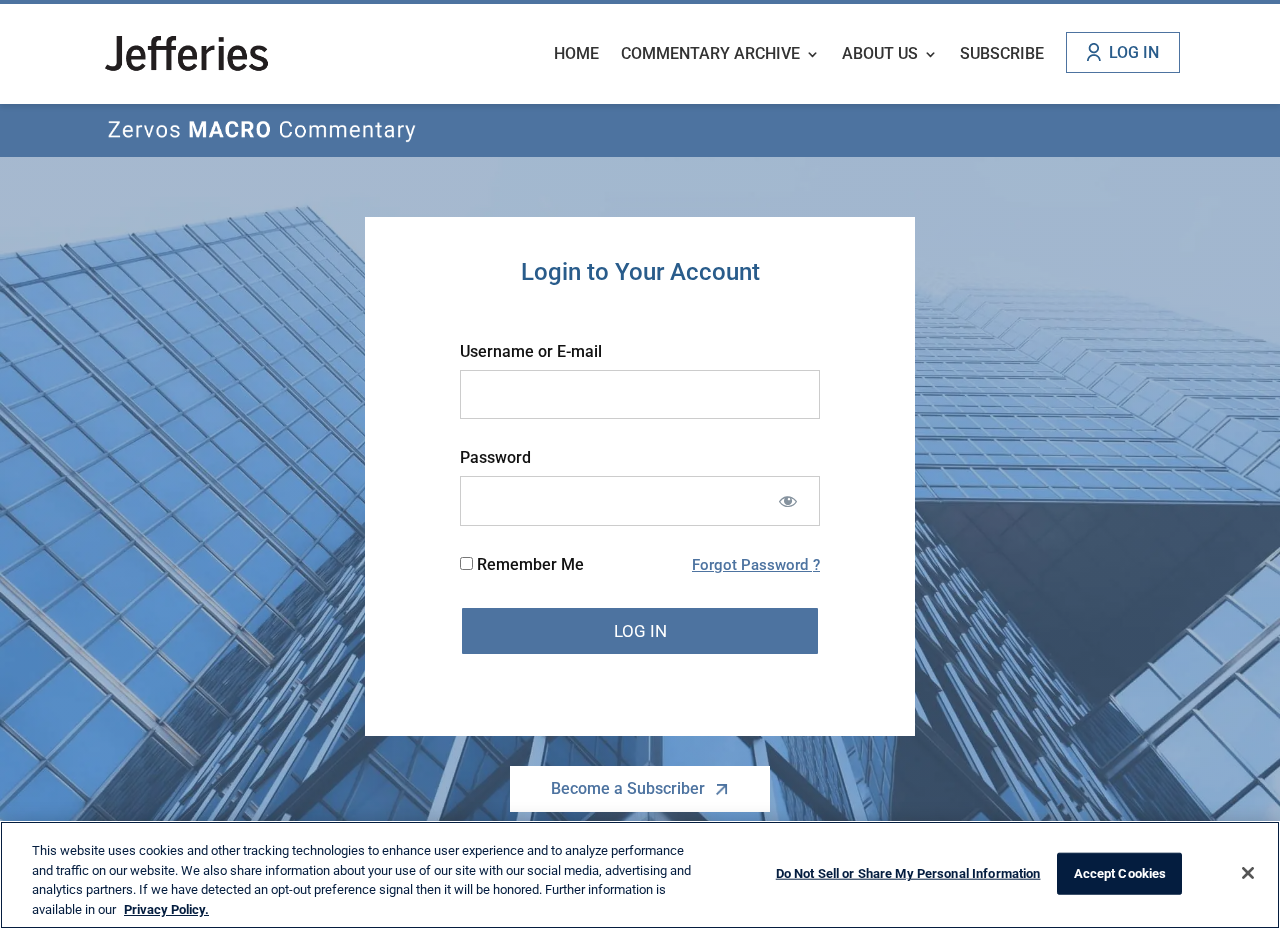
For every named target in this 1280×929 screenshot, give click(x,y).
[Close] (1248, 873)
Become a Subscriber (628, 788)
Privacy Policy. (166, 908)
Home (576, 55)
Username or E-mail (531, 351)
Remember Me (528, 564)
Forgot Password (752, 565)
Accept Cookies (1120, 873)
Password (495, 457)
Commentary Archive (710, 55)
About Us (880, 55)
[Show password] (787, 500)
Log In (1134, 52)
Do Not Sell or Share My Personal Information (908, 873)
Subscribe (1002, 55)
